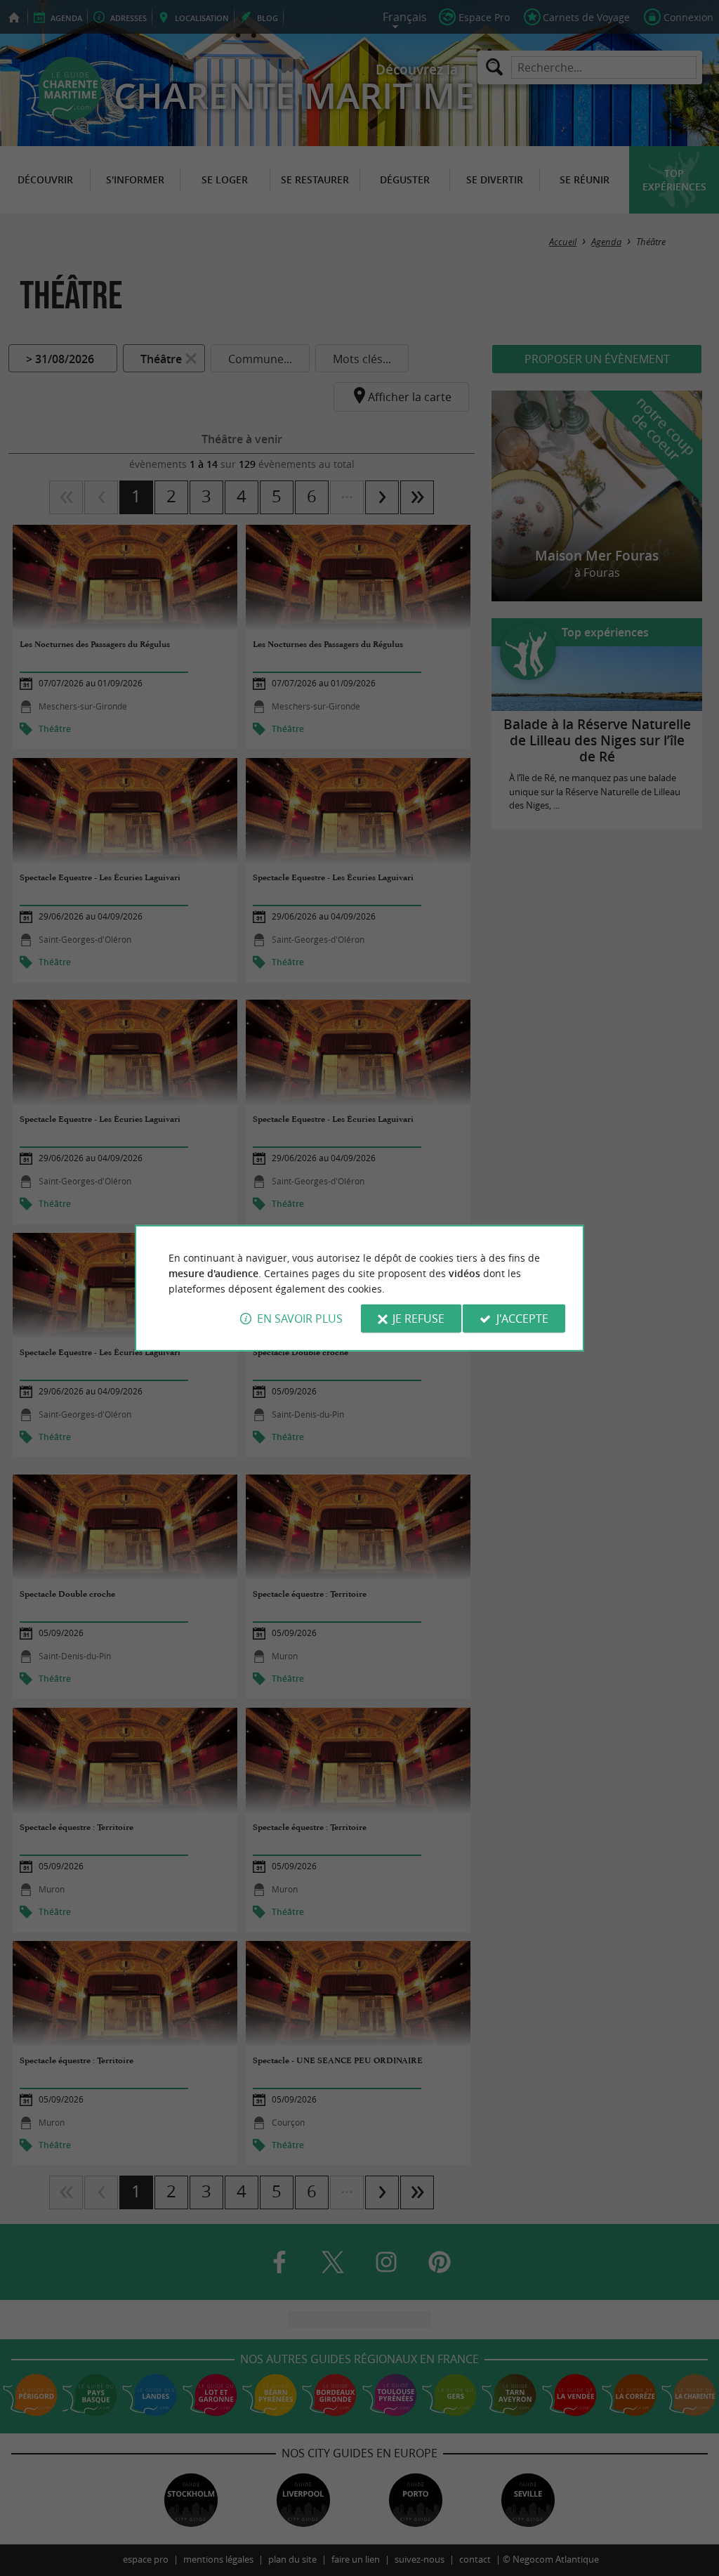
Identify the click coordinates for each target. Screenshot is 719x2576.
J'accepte (522, 1319)
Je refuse (418, 1319)
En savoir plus (300, 1319)
